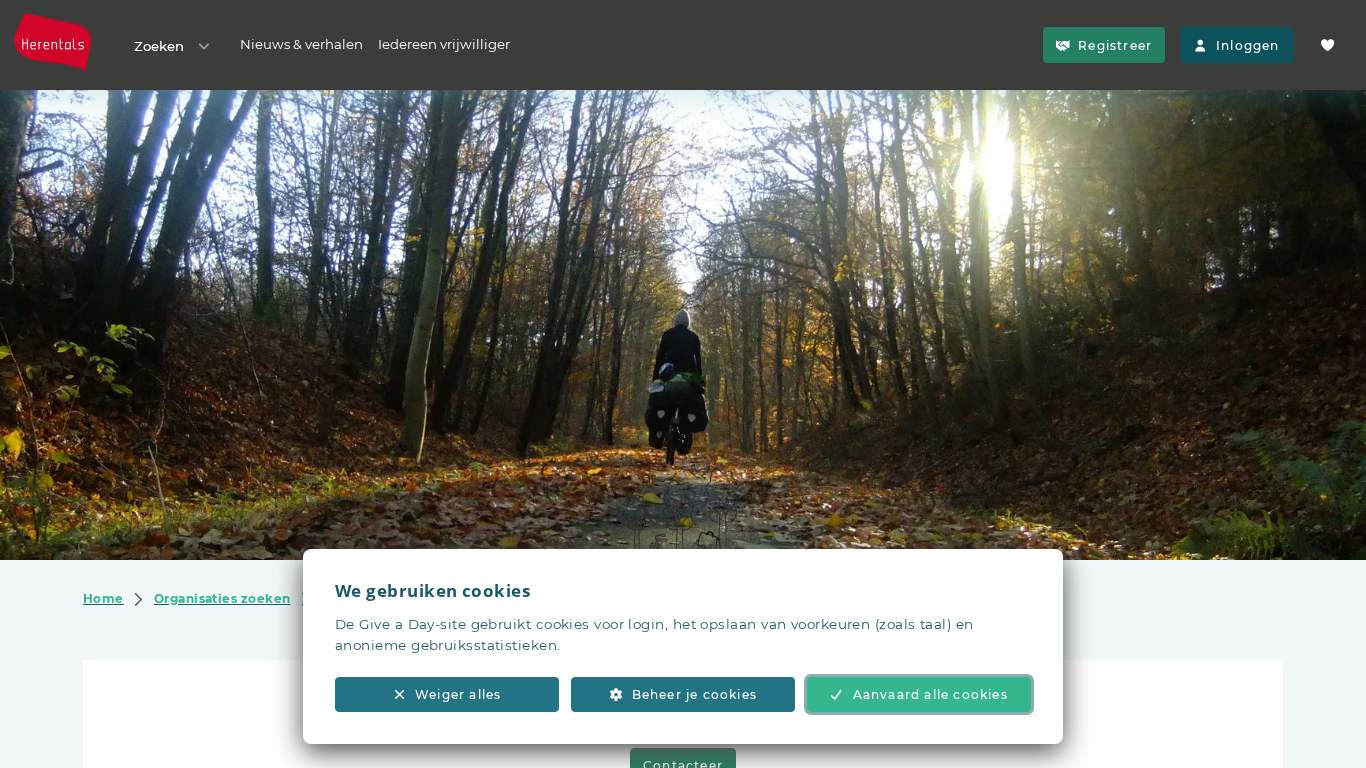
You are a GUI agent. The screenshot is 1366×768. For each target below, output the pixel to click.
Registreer (1115, 45)
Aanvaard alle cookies (930, 694)
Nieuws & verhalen (301, 44)
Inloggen (1248, 45)
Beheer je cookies (694, 694)
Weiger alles (458, 694)
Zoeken (159, 46)
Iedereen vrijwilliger (444, 44)
